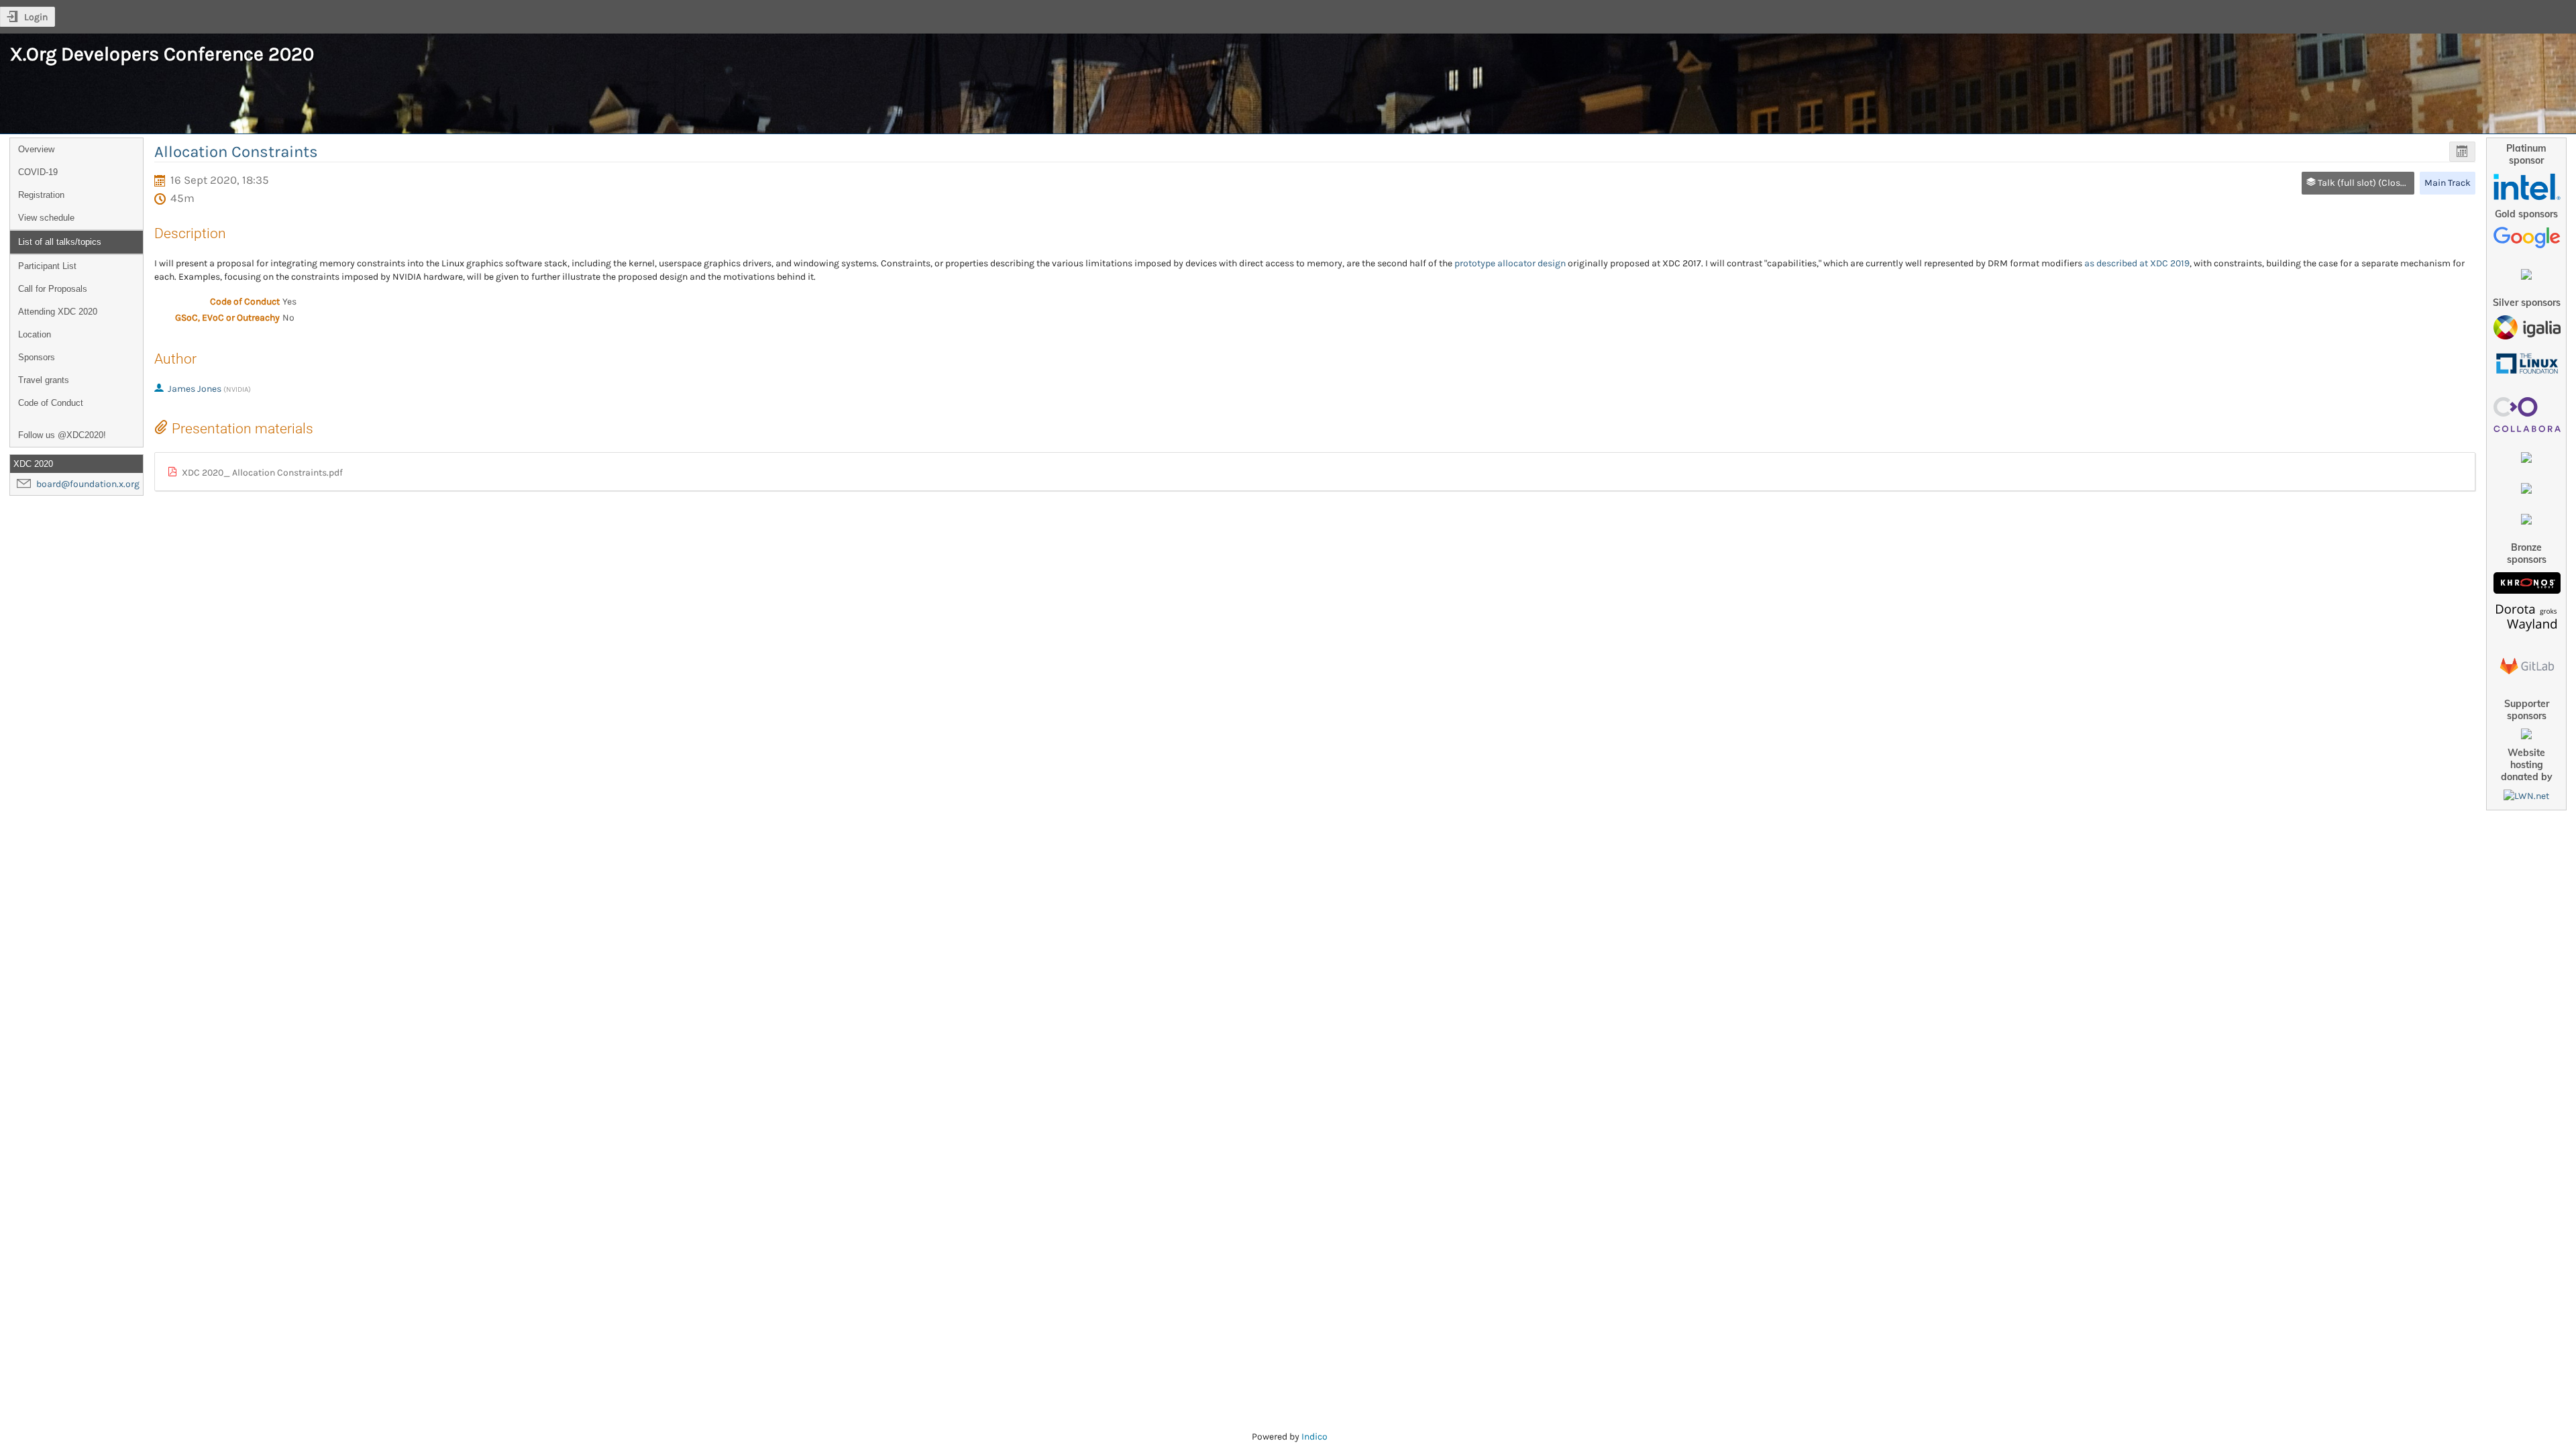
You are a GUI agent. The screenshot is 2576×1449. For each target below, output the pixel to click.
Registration (41, 195)
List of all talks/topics (60, 242)
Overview (36, 149)
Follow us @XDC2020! (62, 435)
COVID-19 (38, 172)
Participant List (47, 266)
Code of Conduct (51, 403)
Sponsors (37, 357)
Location (35, 334)
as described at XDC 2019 (2137, 263)
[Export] (2462, 152)
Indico (1314, 1437)
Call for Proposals (53, 289)
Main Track (2448, 183)
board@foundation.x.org (88, 484)
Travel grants (44, 380)
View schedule (46, 218)
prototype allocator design (1510, 263)
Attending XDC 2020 (58, 312)
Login (36, 17)
